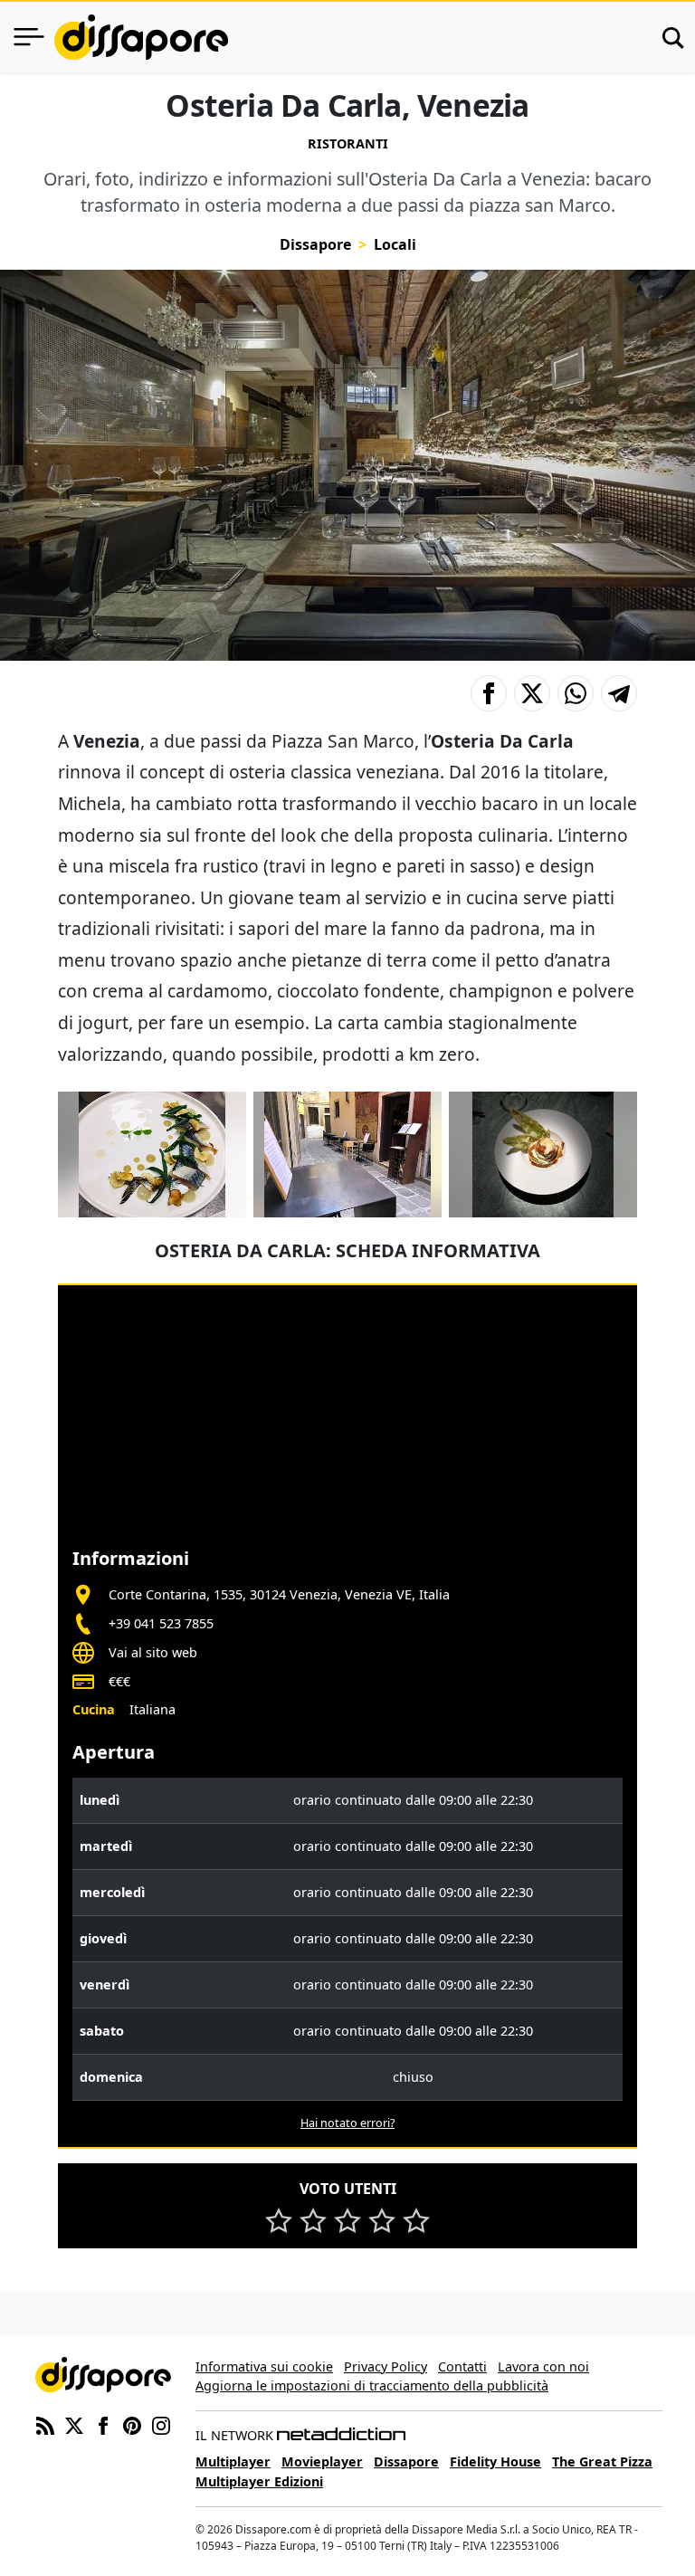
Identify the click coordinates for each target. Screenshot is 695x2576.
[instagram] (161, 2425)
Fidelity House (495, 2462)
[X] (74, 2425)
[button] (489, 693)
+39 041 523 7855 (161, 1623)
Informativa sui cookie (264, 2366)
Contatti (462, 2366)
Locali (395, 244)
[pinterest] (132, 2425)
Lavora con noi (543, 2366)
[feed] (45, 2425)
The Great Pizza (602, 2462)
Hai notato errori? (347, 2123)
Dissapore (315, 244)
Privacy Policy (386, 2366)
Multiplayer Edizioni (259, 2481)
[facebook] (103, 2425)
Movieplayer (322, 2462)
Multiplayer (233, 2462)
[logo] (141, 37)
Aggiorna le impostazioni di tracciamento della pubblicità (372, 2385)
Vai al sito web (153, 1652)
